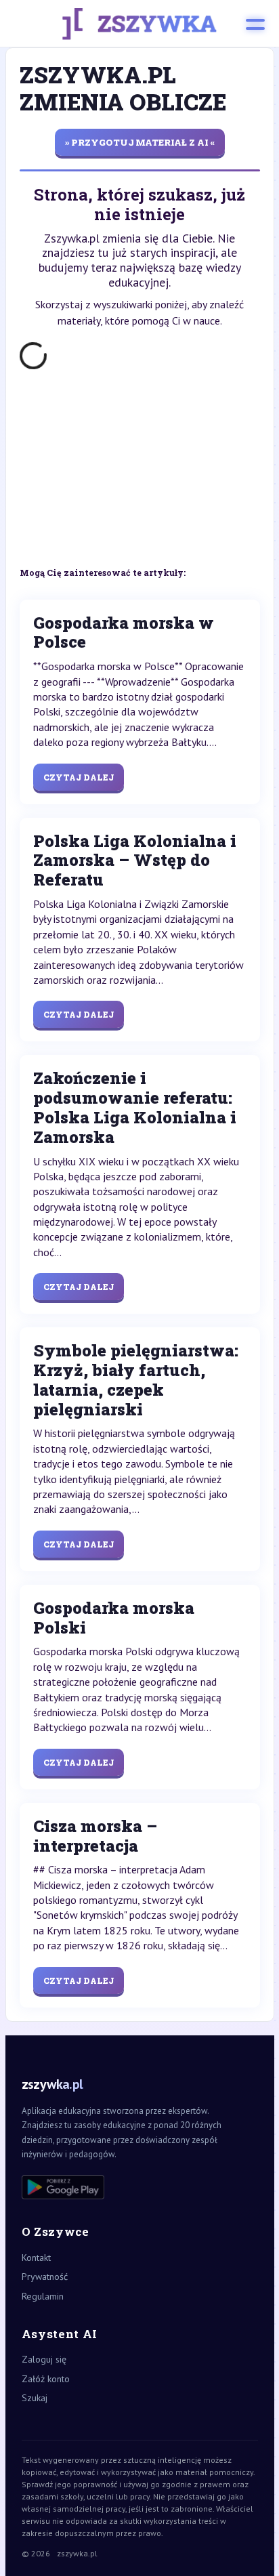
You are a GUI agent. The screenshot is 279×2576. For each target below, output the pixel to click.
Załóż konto (46, 2379)
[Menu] (255, 24)
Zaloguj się (44, 2359)
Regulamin (43, 2296)
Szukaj (35, 2398)
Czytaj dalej (79, 777)
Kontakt (36, 2258)
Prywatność (45, 2277)
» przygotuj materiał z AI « (140, 142)
